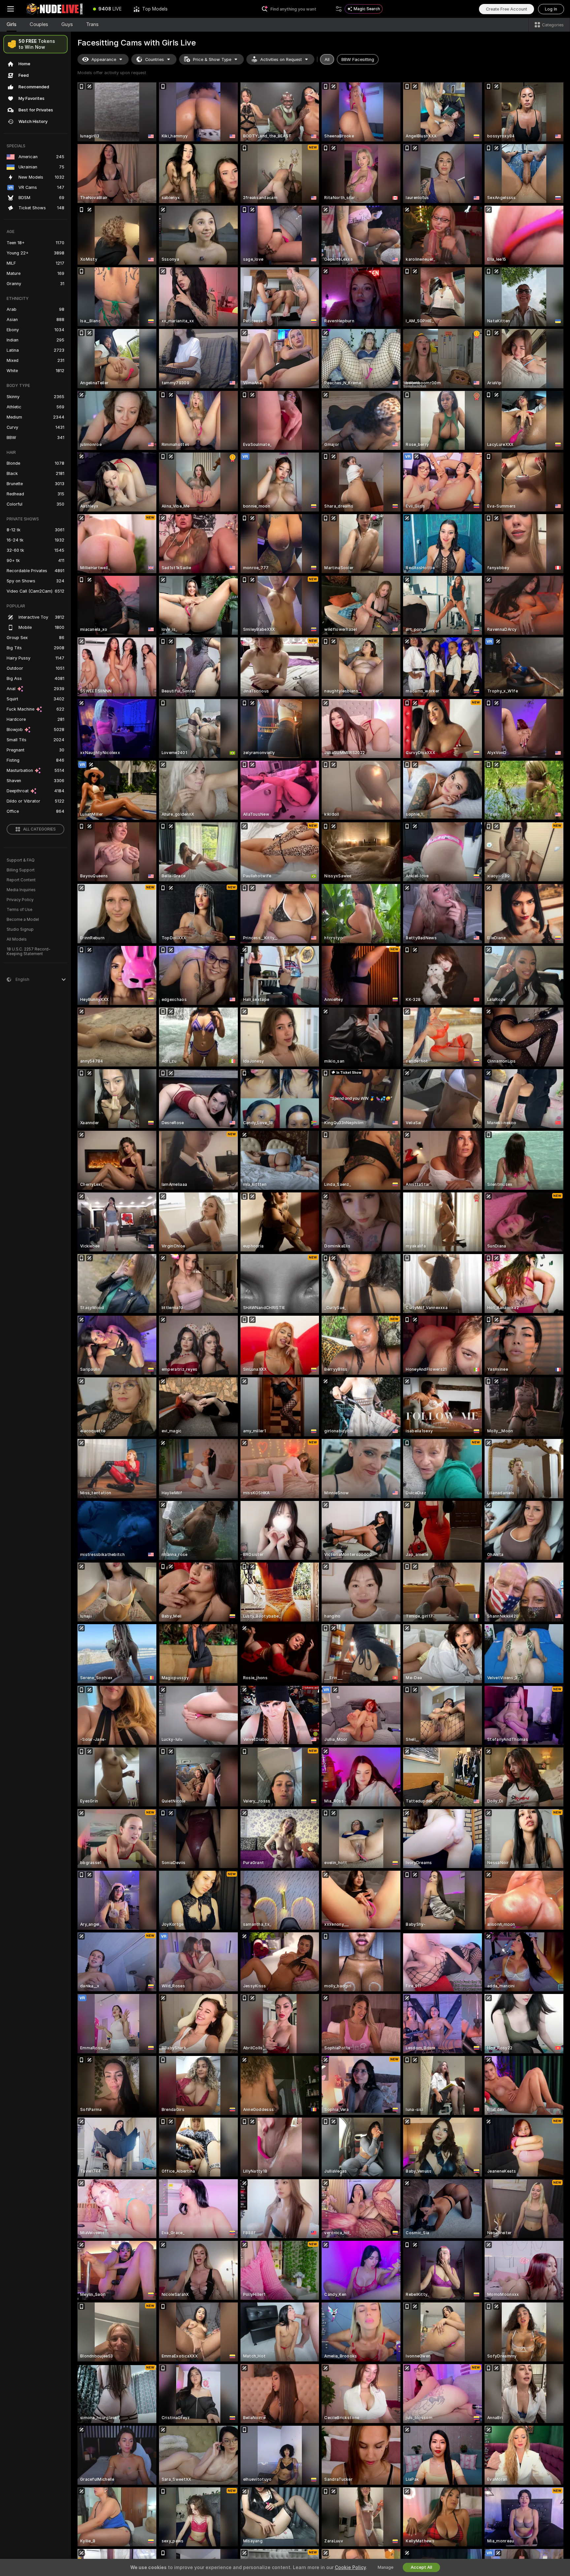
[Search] (339, 9)
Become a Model (23, 920)
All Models (17, 939)
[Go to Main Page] (54, 9)
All (327, 59)
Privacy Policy (20, 900)
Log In (551, 9)
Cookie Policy (350, 2567)
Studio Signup (20, 929)
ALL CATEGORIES (39, 829)
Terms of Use (19, 910)
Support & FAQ (21, 860)
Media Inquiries (21, 890)
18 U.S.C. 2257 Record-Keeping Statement (29, 951)
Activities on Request (281, 59)
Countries (155, 59)
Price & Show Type (212, 59)
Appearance (104, 59)
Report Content (21, 880)
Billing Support (21, 870)
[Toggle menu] (11, 9)
